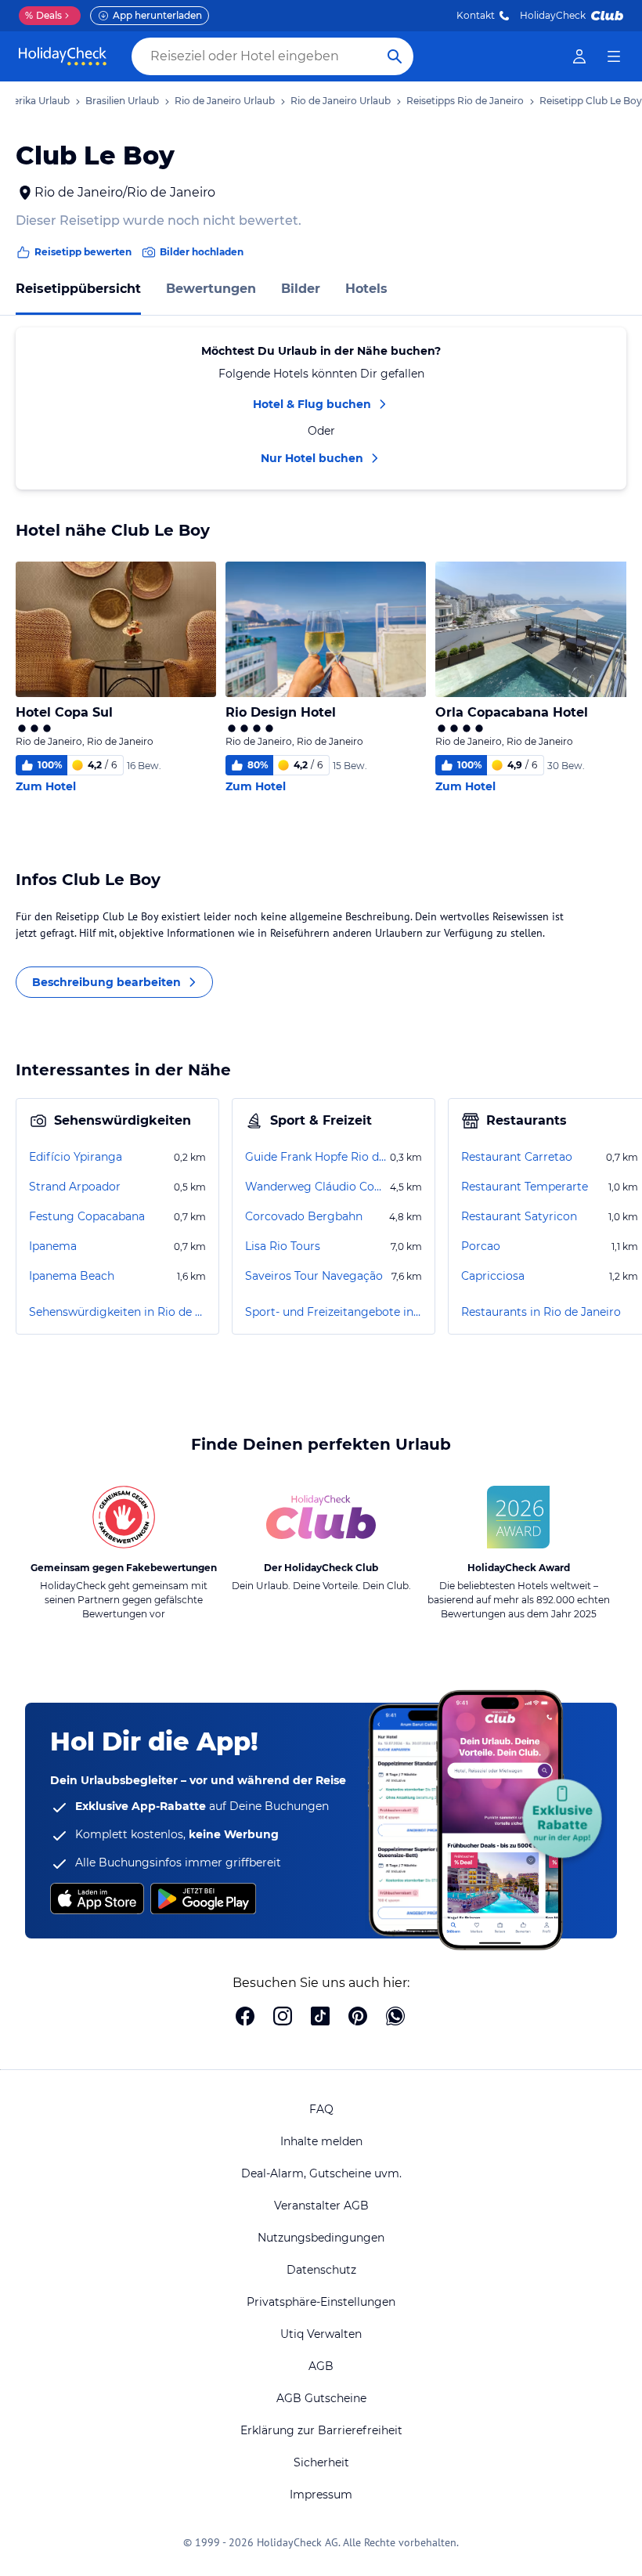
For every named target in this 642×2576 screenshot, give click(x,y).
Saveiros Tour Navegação (314, 1276)
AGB (321, 2366)
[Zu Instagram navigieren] (283, 2018)
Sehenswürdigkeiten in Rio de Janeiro (117, 1312)
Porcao (481, 1246)
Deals (43, 15)
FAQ (321, 2109)
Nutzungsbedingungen (321, 2238)
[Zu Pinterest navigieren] (358, 2018)
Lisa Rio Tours (283, 1246)
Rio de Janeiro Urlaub (225, 101)
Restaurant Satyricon (519, 1216)
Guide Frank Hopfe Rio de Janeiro (316, 1157)
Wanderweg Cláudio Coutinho (316, 1187)
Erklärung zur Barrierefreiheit (321, 2430)
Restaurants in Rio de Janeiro (541, 1312)
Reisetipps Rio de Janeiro (465, 101)
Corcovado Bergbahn (304, 1216)
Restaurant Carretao (517, 1157)
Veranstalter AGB (321, 2206)
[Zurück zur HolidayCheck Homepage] (63, 56)
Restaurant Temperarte (525, 1187)
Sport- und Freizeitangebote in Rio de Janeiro (334, 1312)
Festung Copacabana (87, 1216)
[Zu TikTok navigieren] (320, 2018)
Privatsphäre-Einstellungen (321, 2302)
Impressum (321, 2495)
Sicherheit (321, 2462)
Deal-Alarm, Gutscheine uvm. (321, 2173)
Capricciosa (493, 1276)
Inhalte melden (321, 2141)
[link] (579, 56)
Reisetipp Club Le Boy (591, 101)
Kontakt (476, 15)
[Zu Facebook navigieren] (245, 2018)
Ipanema (53, 1246)
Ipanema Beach (72, 1276)
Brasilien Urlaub (122, 101)
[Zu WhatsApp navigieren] (395, 2018)
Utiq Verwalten (321, 2334)
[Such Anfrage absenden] (395, 56)
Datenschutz (321, 2270)
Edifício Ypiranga (76, 1157)
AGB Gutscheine (321, 2398)
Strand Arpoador (75, 1187)
